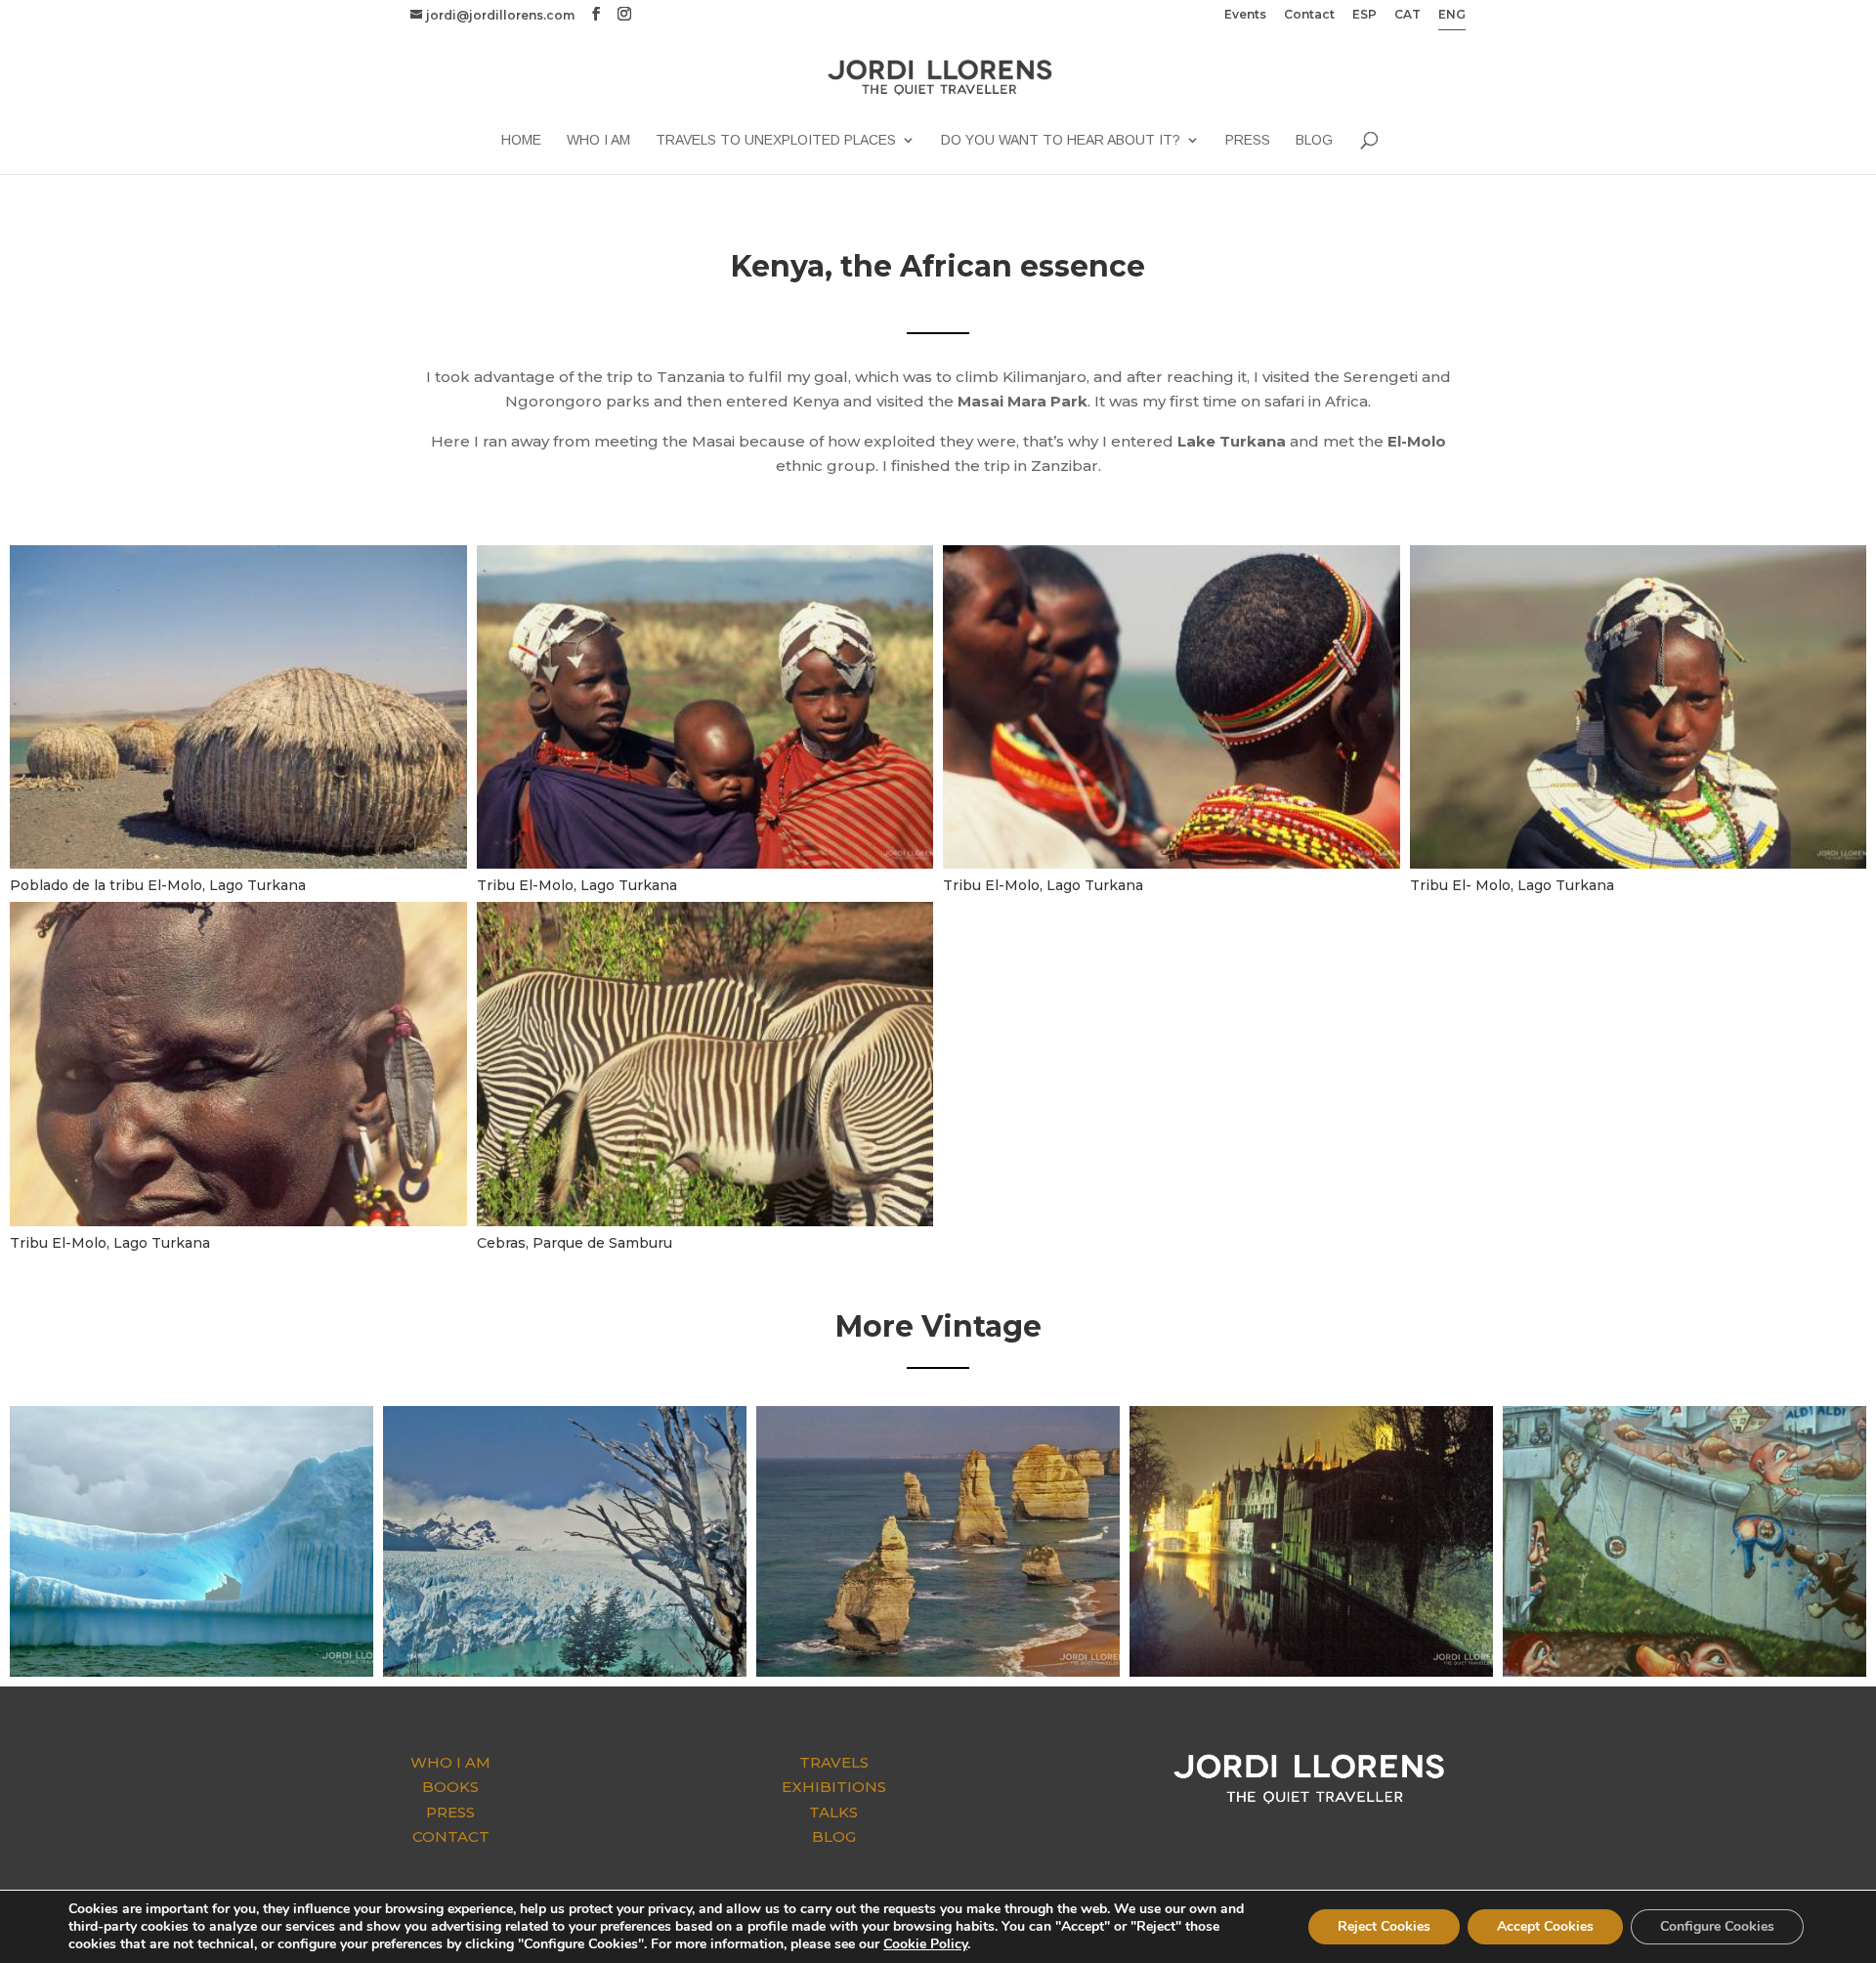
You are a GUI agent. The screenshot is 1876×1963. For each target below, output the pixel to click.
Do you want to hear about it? (1061, 140)
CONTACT (451, 1836)
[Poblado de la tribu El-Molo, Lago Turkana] (238, 868)
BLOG (834, 1836)
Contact (1309, 15)
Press (1248, 140)
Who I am (598, 140)
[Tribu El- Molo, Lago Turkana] (1639, 868)
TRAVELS (834, 1762)
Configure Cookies (1717, 1926)
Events (1245, 15)
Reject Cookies (1384, 1926)
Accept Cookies (1545, 1926)
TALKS (833, 1812)
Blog (1314, 140)
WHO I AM (450, 1762)
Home (521, 140)
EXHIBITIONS (834, 1787)
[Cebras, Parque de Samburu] (705, 1226)
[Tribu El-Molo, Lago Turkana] (705, 868)
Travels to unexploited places (776, 140)
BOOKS (450, 1787)
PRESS (450, 1812)
